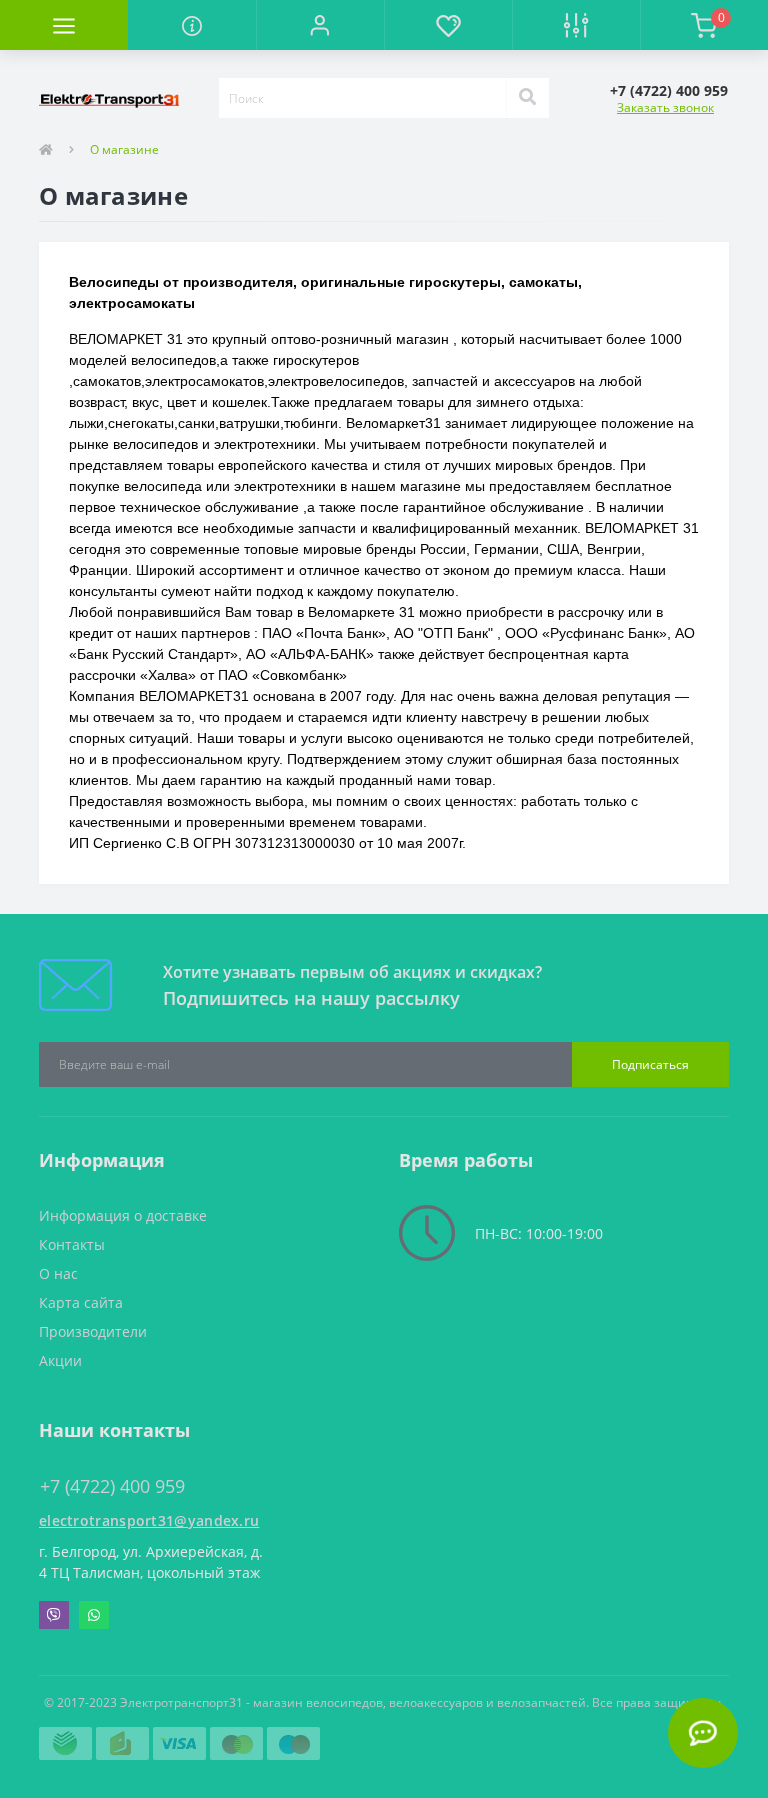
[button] (320, 25)
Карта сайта (81, 1302)
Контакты (72, 1244)
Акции (60, 1360)
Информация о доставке (123, 1215)
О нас (58, 1273)
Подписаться (650, 1064)
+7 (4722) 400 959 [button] (112, 1486)
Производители (93, 1331)
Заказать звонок (665, 107)
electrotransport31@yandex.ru (149, 1520)
